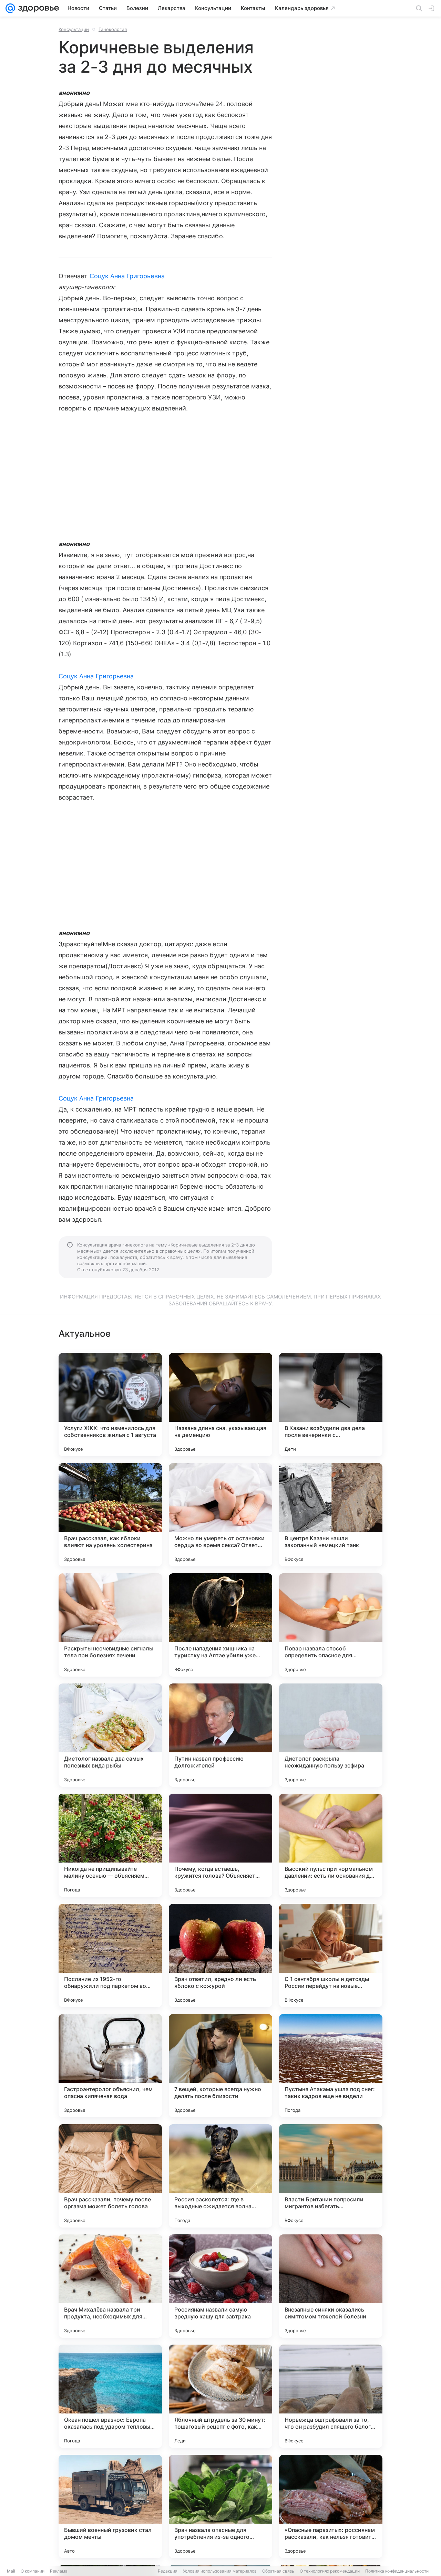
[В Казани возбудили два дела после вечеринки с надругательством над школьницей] (331, 1405)
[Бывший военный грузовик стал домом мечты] (110, 2506)
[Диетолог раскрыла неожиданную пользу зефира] (331, 1735)
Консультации (74, 29)
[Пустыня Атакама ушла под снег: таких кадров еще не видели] (331, 2066)
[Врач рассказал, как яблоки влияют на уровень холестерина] (110, 1515)
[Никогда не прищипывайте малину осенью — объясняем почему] (110, 1845)
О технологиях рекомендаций (330, 2571)
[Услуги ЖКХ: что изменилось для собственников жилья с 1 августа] (110, 1405)
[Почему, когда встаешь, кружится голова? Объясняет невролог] (220, 1845)
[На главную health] (37, 8)
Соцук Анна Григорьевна (127, 276)
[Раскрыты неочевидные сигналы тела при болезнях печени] (110, 1625)
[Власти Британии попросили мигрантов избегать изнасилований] (331, 2176)
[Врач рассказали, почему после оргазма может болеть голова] (110, 2176)
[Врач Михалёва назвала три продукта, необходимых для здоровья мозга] (110, 2286)
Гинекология (113, 29)
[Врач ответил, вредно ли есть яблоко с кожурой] (220, 1956)
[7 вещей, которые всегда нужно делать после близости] (220, 2066)
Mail (11, 2571)
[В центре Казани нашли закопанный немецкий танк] (331, 1515)
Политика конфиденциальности (397, 2571)
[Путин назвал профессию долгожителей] (220, 1735)
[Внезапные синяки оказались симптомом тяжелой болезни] (331, 2286)
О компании (33, 2571)
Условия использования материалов (220, 2571)
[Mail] (10, 8)
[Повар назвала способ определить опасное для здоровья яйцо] (331, 1625)
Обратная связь (278, 2571)
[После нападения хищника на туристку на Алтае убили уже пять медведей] (220, 1625)
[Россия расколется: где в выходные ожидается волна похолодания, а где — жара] (220, 2176)
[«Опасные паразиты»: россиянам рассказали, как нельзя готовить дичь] (331, 2506)
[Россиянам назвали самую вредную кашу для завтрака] (220, 2286)
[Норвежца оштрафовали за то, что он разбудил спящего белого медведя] (331, 2396)
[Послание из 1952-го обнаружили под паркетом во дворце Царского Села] (110, 1956)
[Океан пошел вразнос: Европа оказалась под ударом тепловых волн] (110, 2396)
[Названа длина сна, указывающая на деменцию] (220, 1405)
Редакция (168, 2571)
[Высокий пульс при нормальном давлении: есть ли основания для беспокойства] (331, 1845)
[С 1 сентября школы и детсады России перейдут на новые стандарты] (331, 1956)
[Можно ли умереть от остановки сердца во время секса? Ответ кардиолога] (220, 1515)
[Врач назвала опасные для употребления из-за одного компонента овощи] (220, 2506)
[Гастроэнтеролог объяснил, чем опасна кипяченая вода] (110, 2066)
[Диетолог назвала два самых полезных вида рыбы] (110, 1735)
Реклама (59, 2571)
